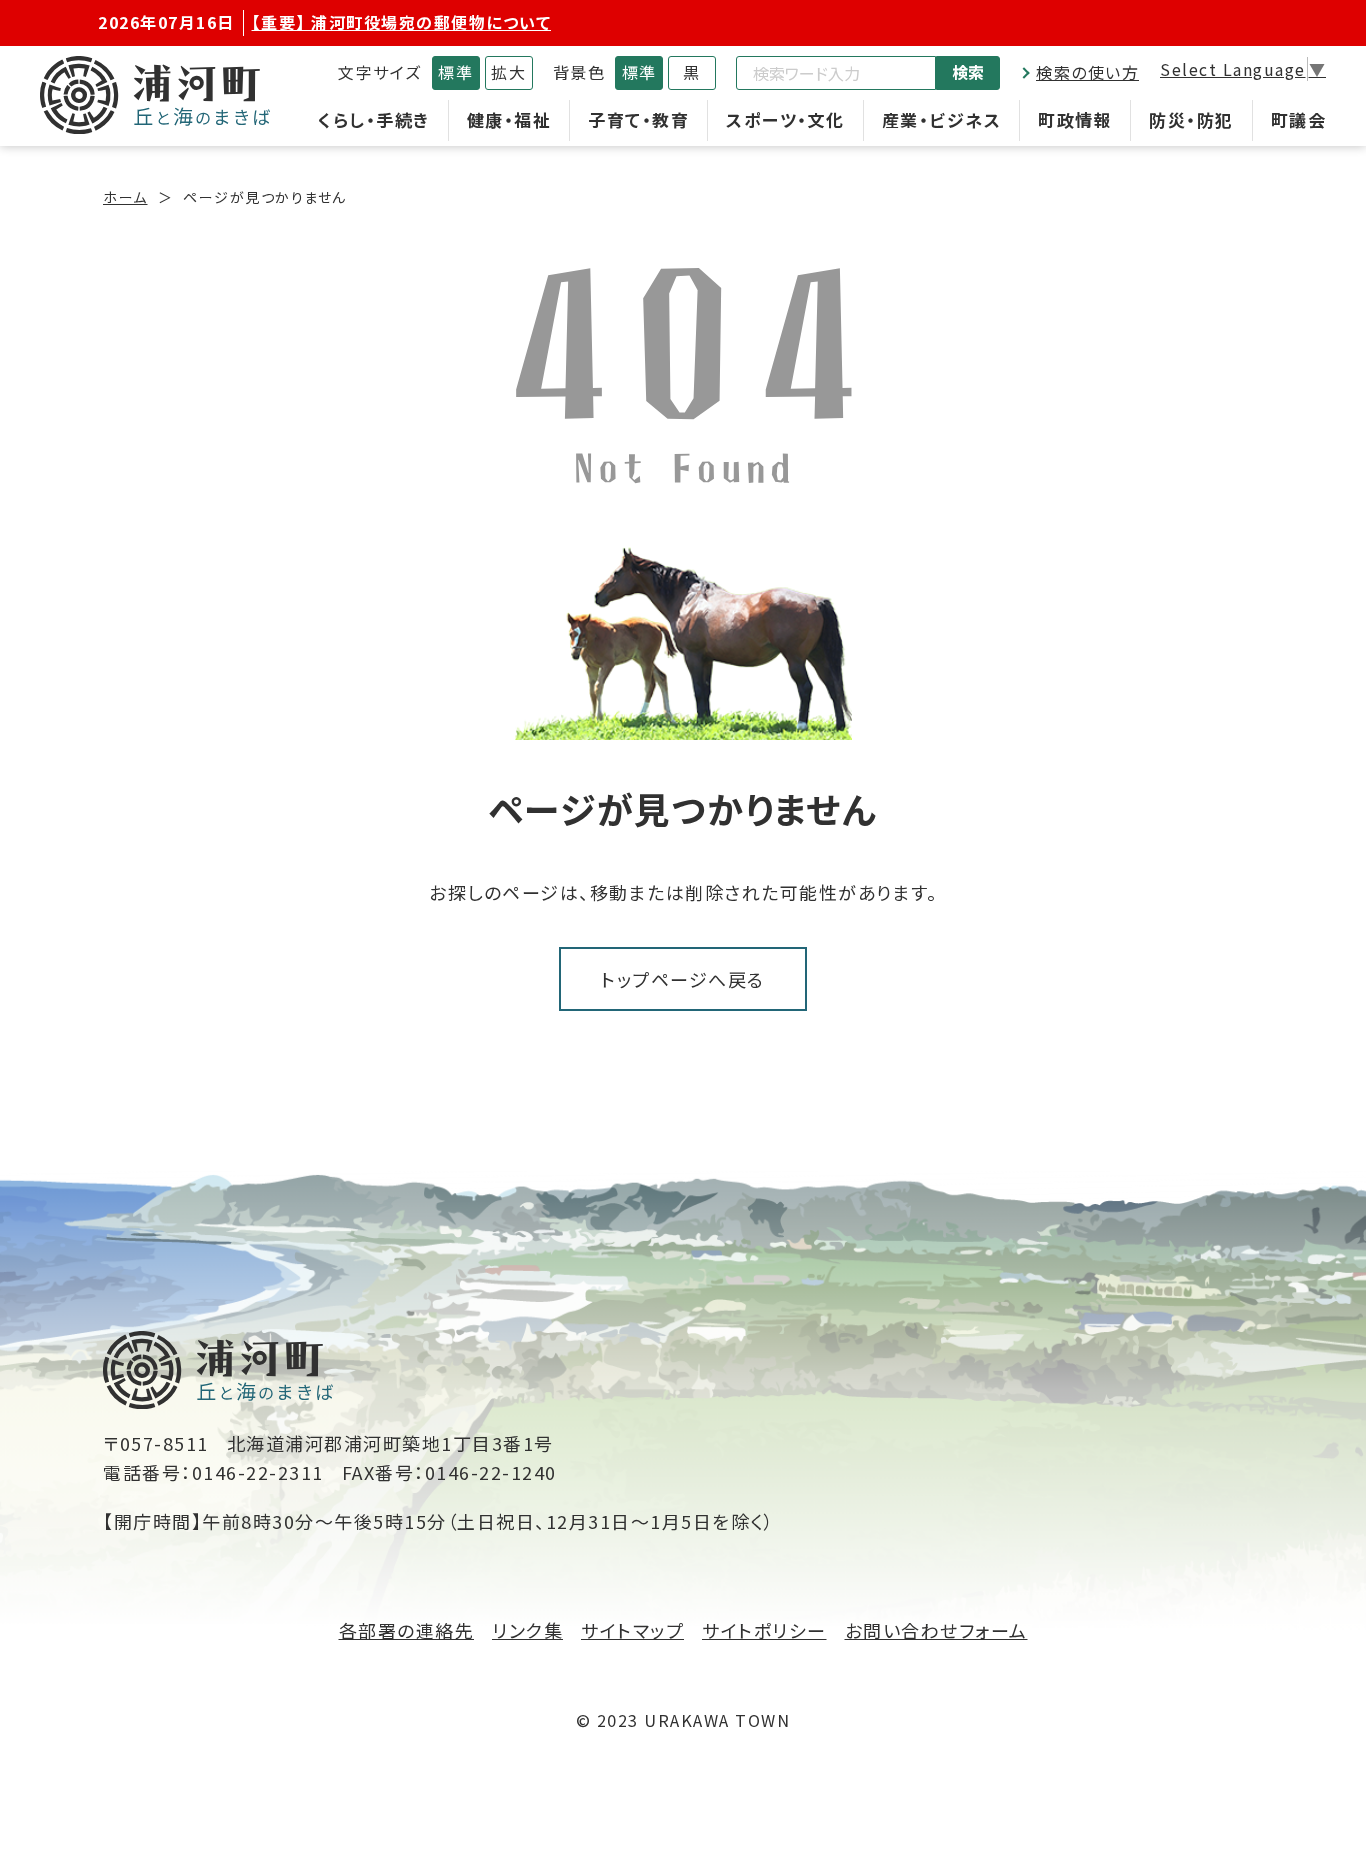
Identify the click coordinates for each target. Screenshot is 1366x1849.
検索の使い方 (1087, 72)
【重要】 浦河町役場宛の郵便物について (402, 22)
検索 (968, 72)
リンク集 (527, 1630)
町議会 (1299, 119)
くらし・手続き (374, 119)
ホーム (125, 197)
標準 (455, 72)
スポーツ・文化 (785, 119)
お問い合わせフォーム (936, 1630)
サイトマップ (632, 1630)
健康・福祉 (509, 119)
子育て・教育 (638, 119)
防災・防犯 (1191, 119)
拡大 (508, 72)
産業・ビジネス (942, 119)
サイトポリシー (764, 1630)
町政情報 (1075, 119)
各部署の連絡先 (407, 1630)
